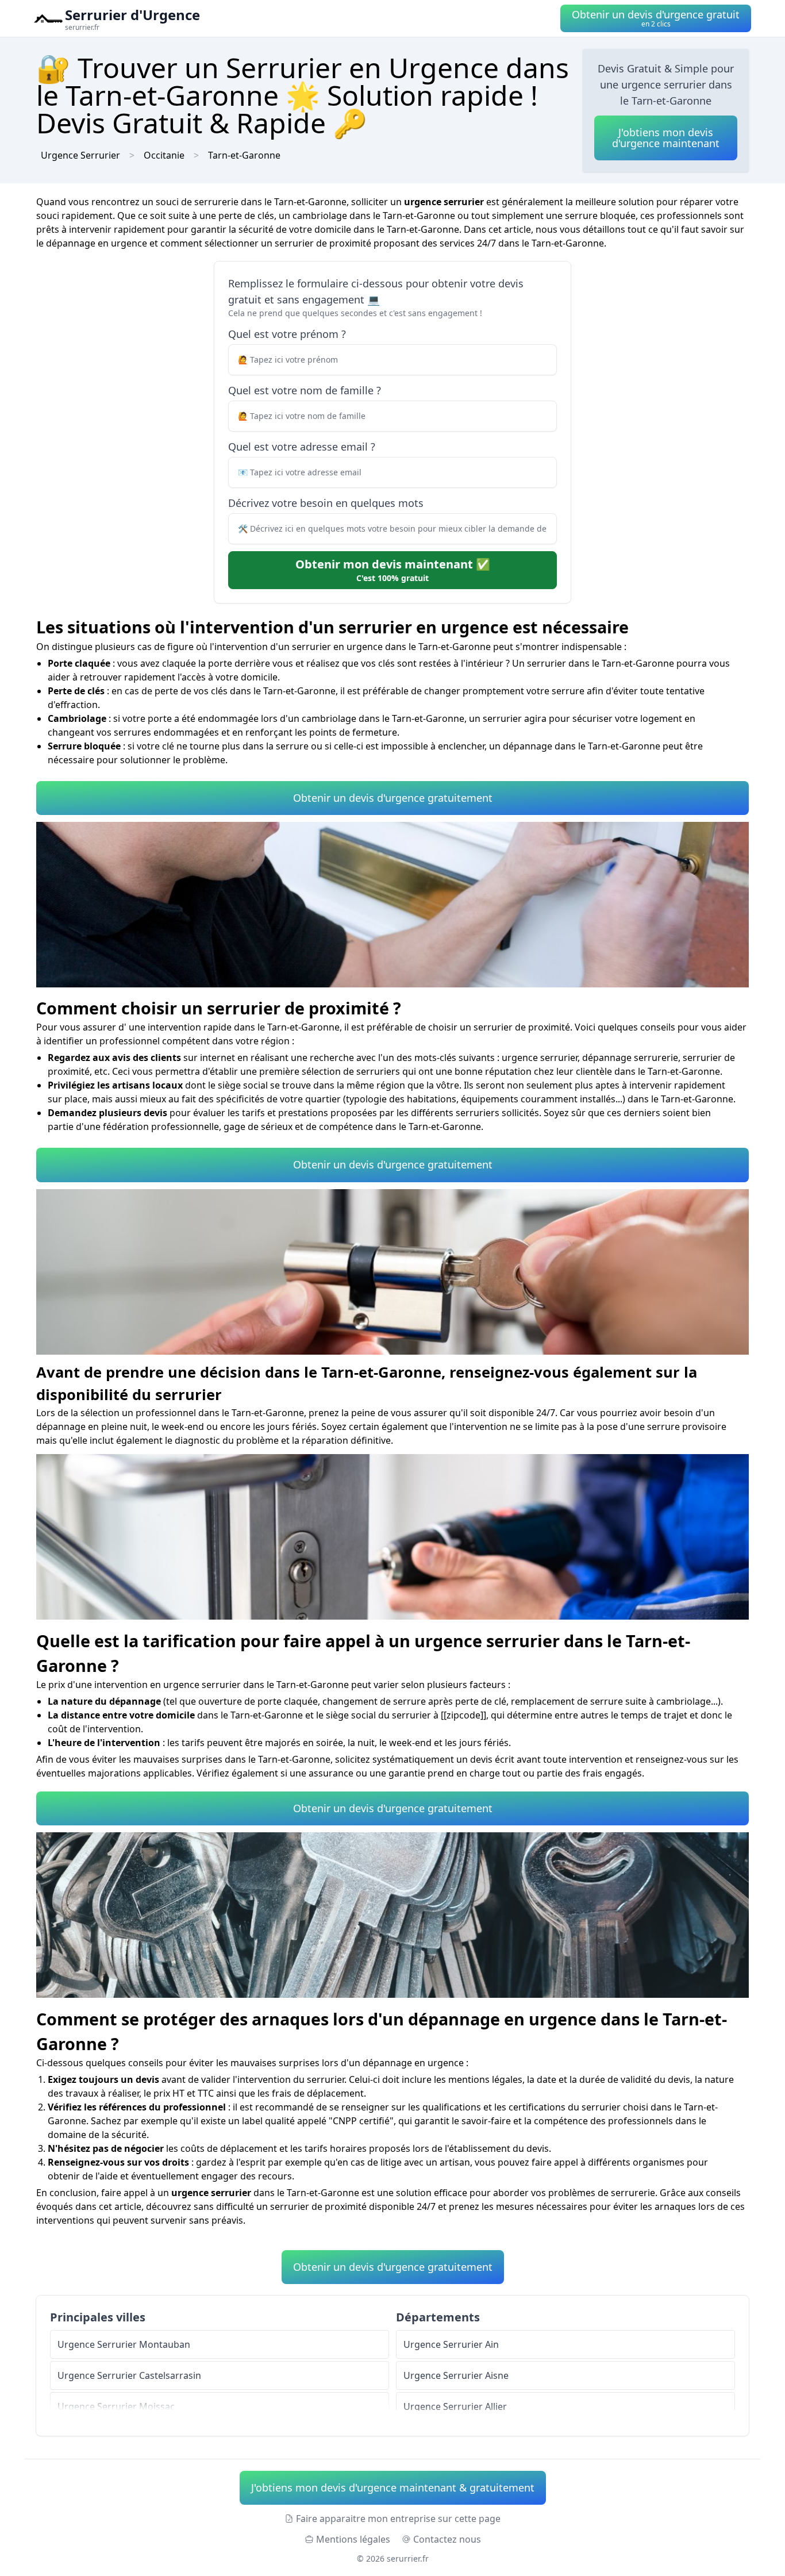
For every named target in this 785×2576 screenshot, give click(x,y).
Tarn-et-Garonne (244, 155)
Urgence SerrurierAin (451, 2344)
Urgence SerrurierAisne (456, 2375)
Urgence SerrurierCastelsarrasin (129, 2375)
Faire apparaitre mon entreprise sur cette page (398, 2519)
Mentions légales (353, 2539)
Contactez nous (447, 2539)
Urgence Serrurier (80, 155)
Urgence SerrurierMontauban (124, 2344)
